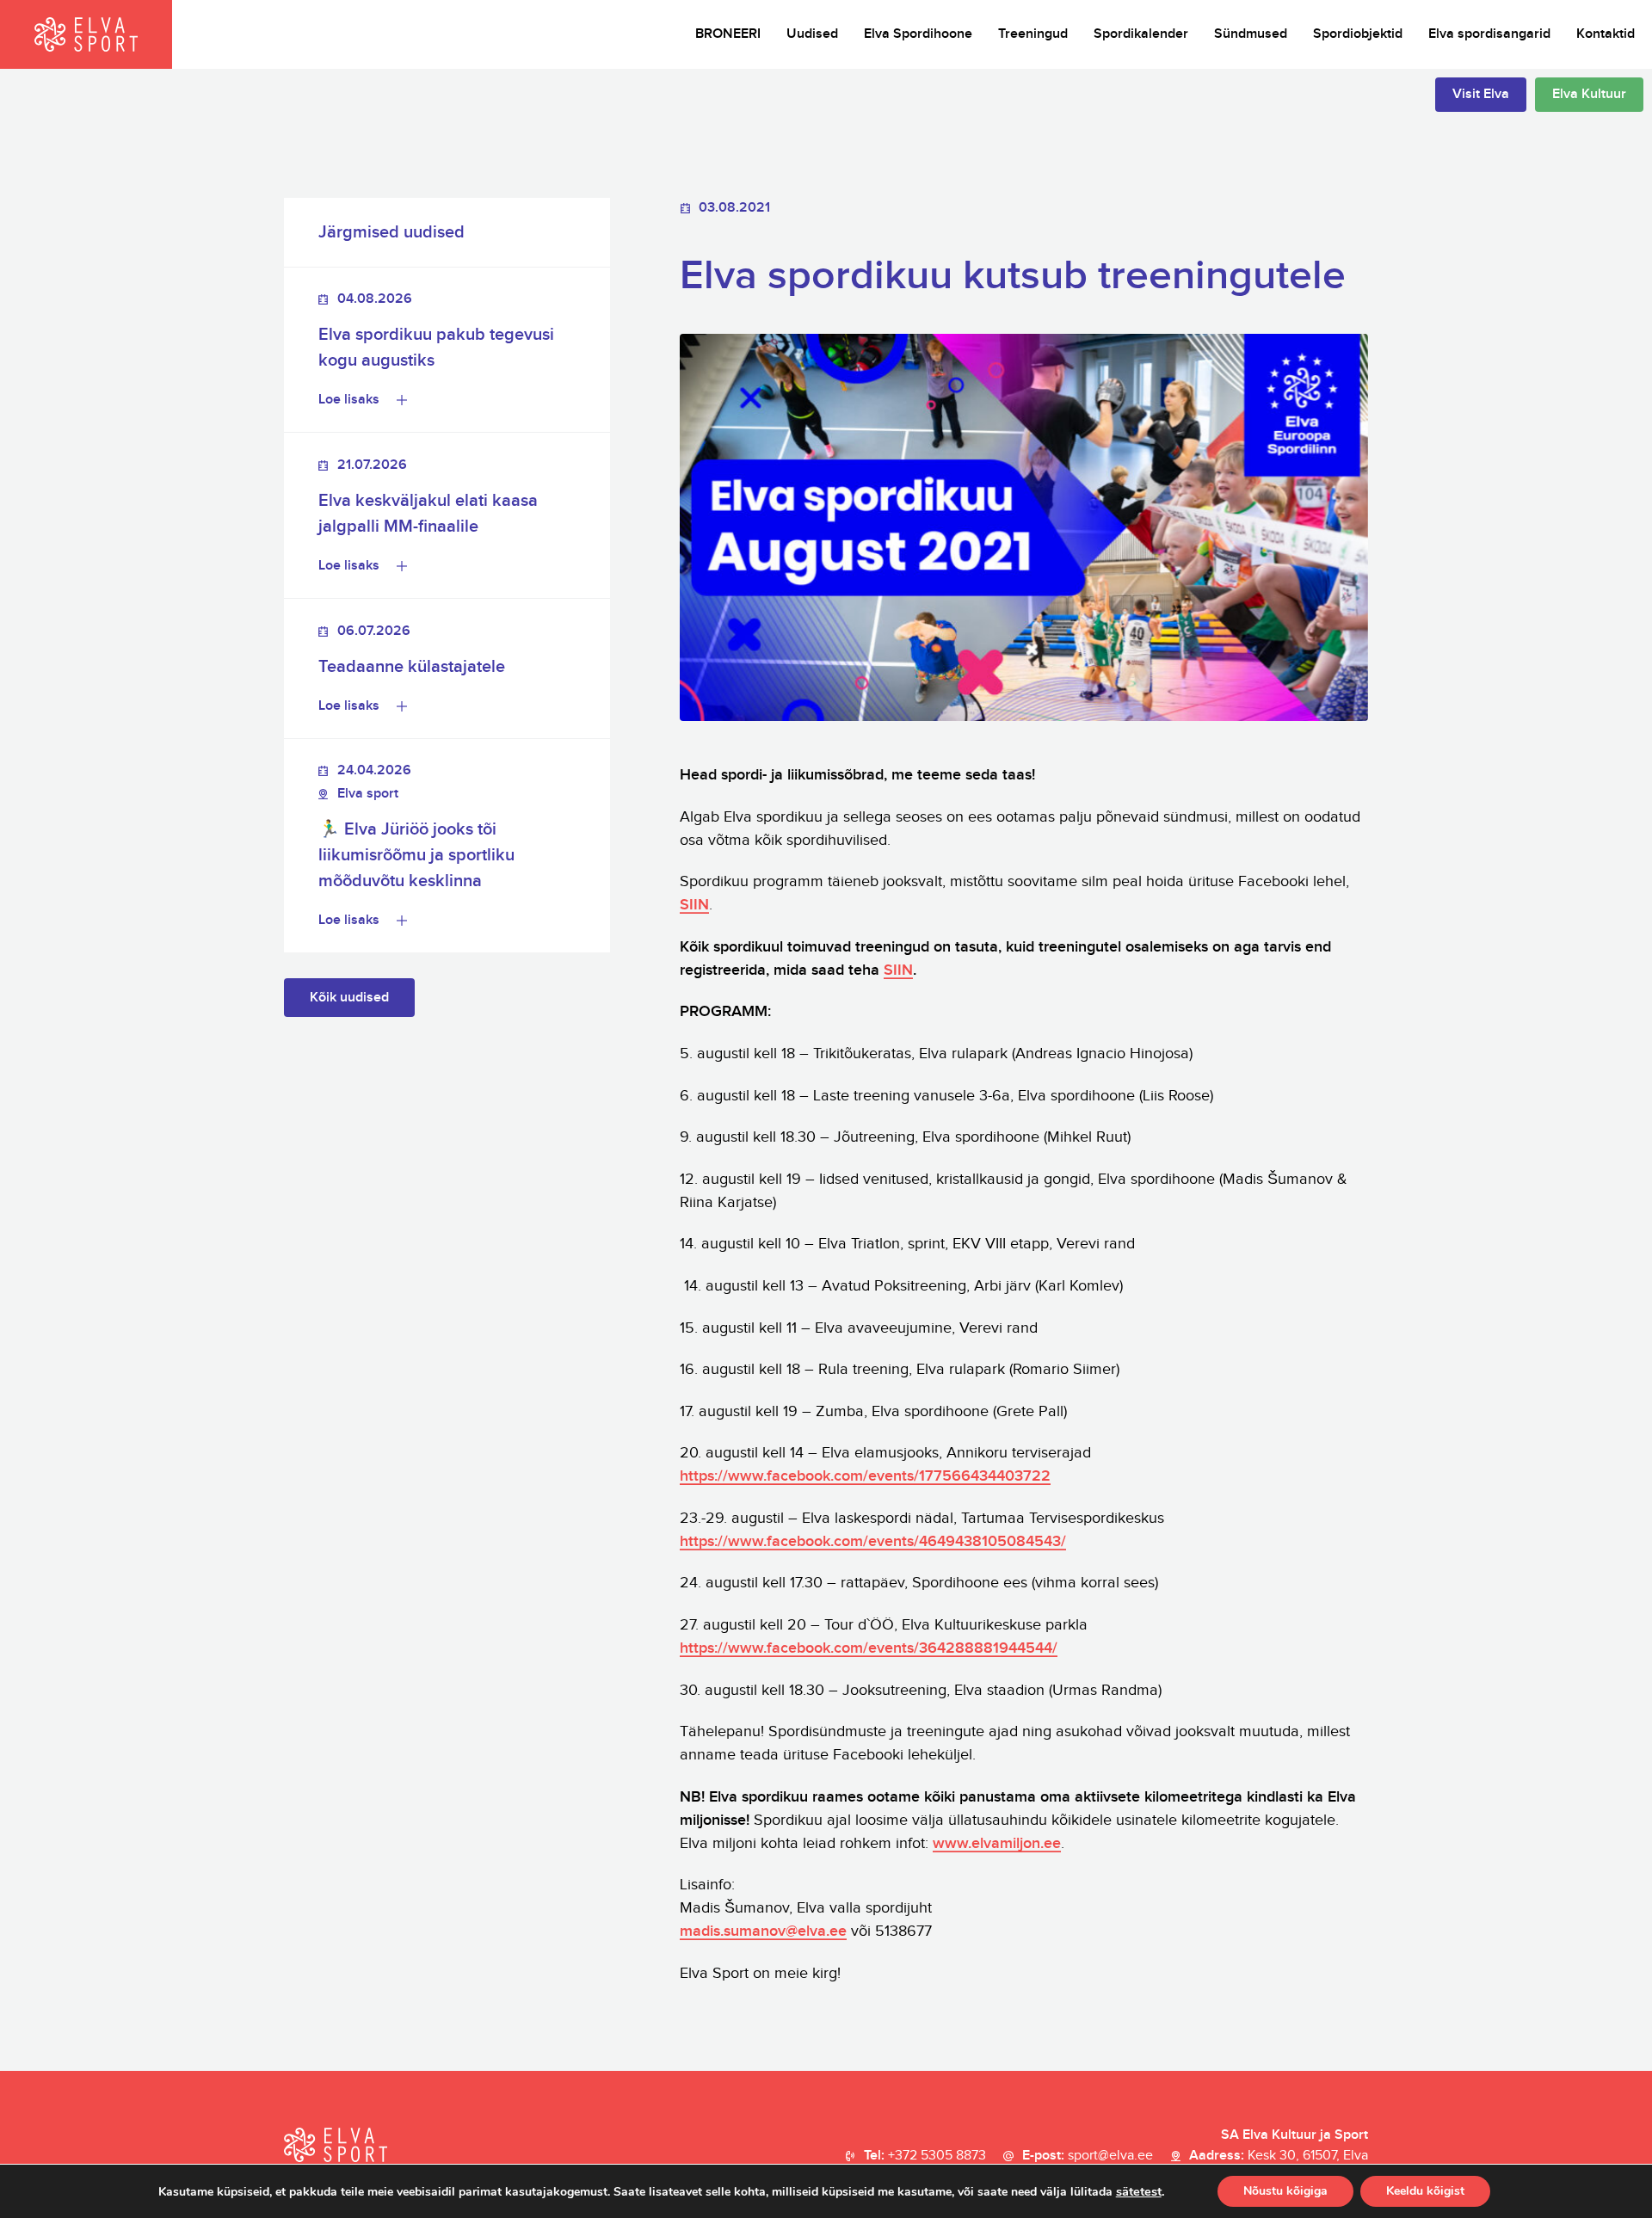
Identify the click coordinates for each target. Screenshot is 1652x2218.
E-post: (1088, 2156)
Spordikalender (1141, 34)
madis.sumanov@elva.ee (763, 1931)
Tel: (925, 2156)
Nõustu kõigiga (1285, 2191)
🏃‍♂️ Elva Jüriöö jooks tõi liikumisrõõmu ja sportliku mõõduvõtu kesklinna (416, 855)
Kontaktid (1606, 34)
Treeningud (1033, 34)
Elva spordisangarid (1489, 34)
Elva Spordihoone (918, 34)
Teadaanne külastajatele (412, 667)
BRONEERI (728, 34)
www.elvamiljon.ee (997, 1843)
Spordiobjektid (1358, 34)
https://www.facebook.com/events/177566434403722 (865, 1476)
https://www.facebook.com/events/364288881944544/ (869, 1648)
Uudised (812, 34)
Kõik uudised (349, 998)
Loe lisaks (349, 400)
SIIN (694, 905)
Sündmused (1251, 34)
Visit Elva (1481, 94)
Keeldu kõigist (1425, 2191)
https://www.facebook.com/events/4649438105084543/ (873, 1541)
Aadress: (1279, 2156)
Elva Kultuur (1589, 94)
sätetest (1139, 2191)
